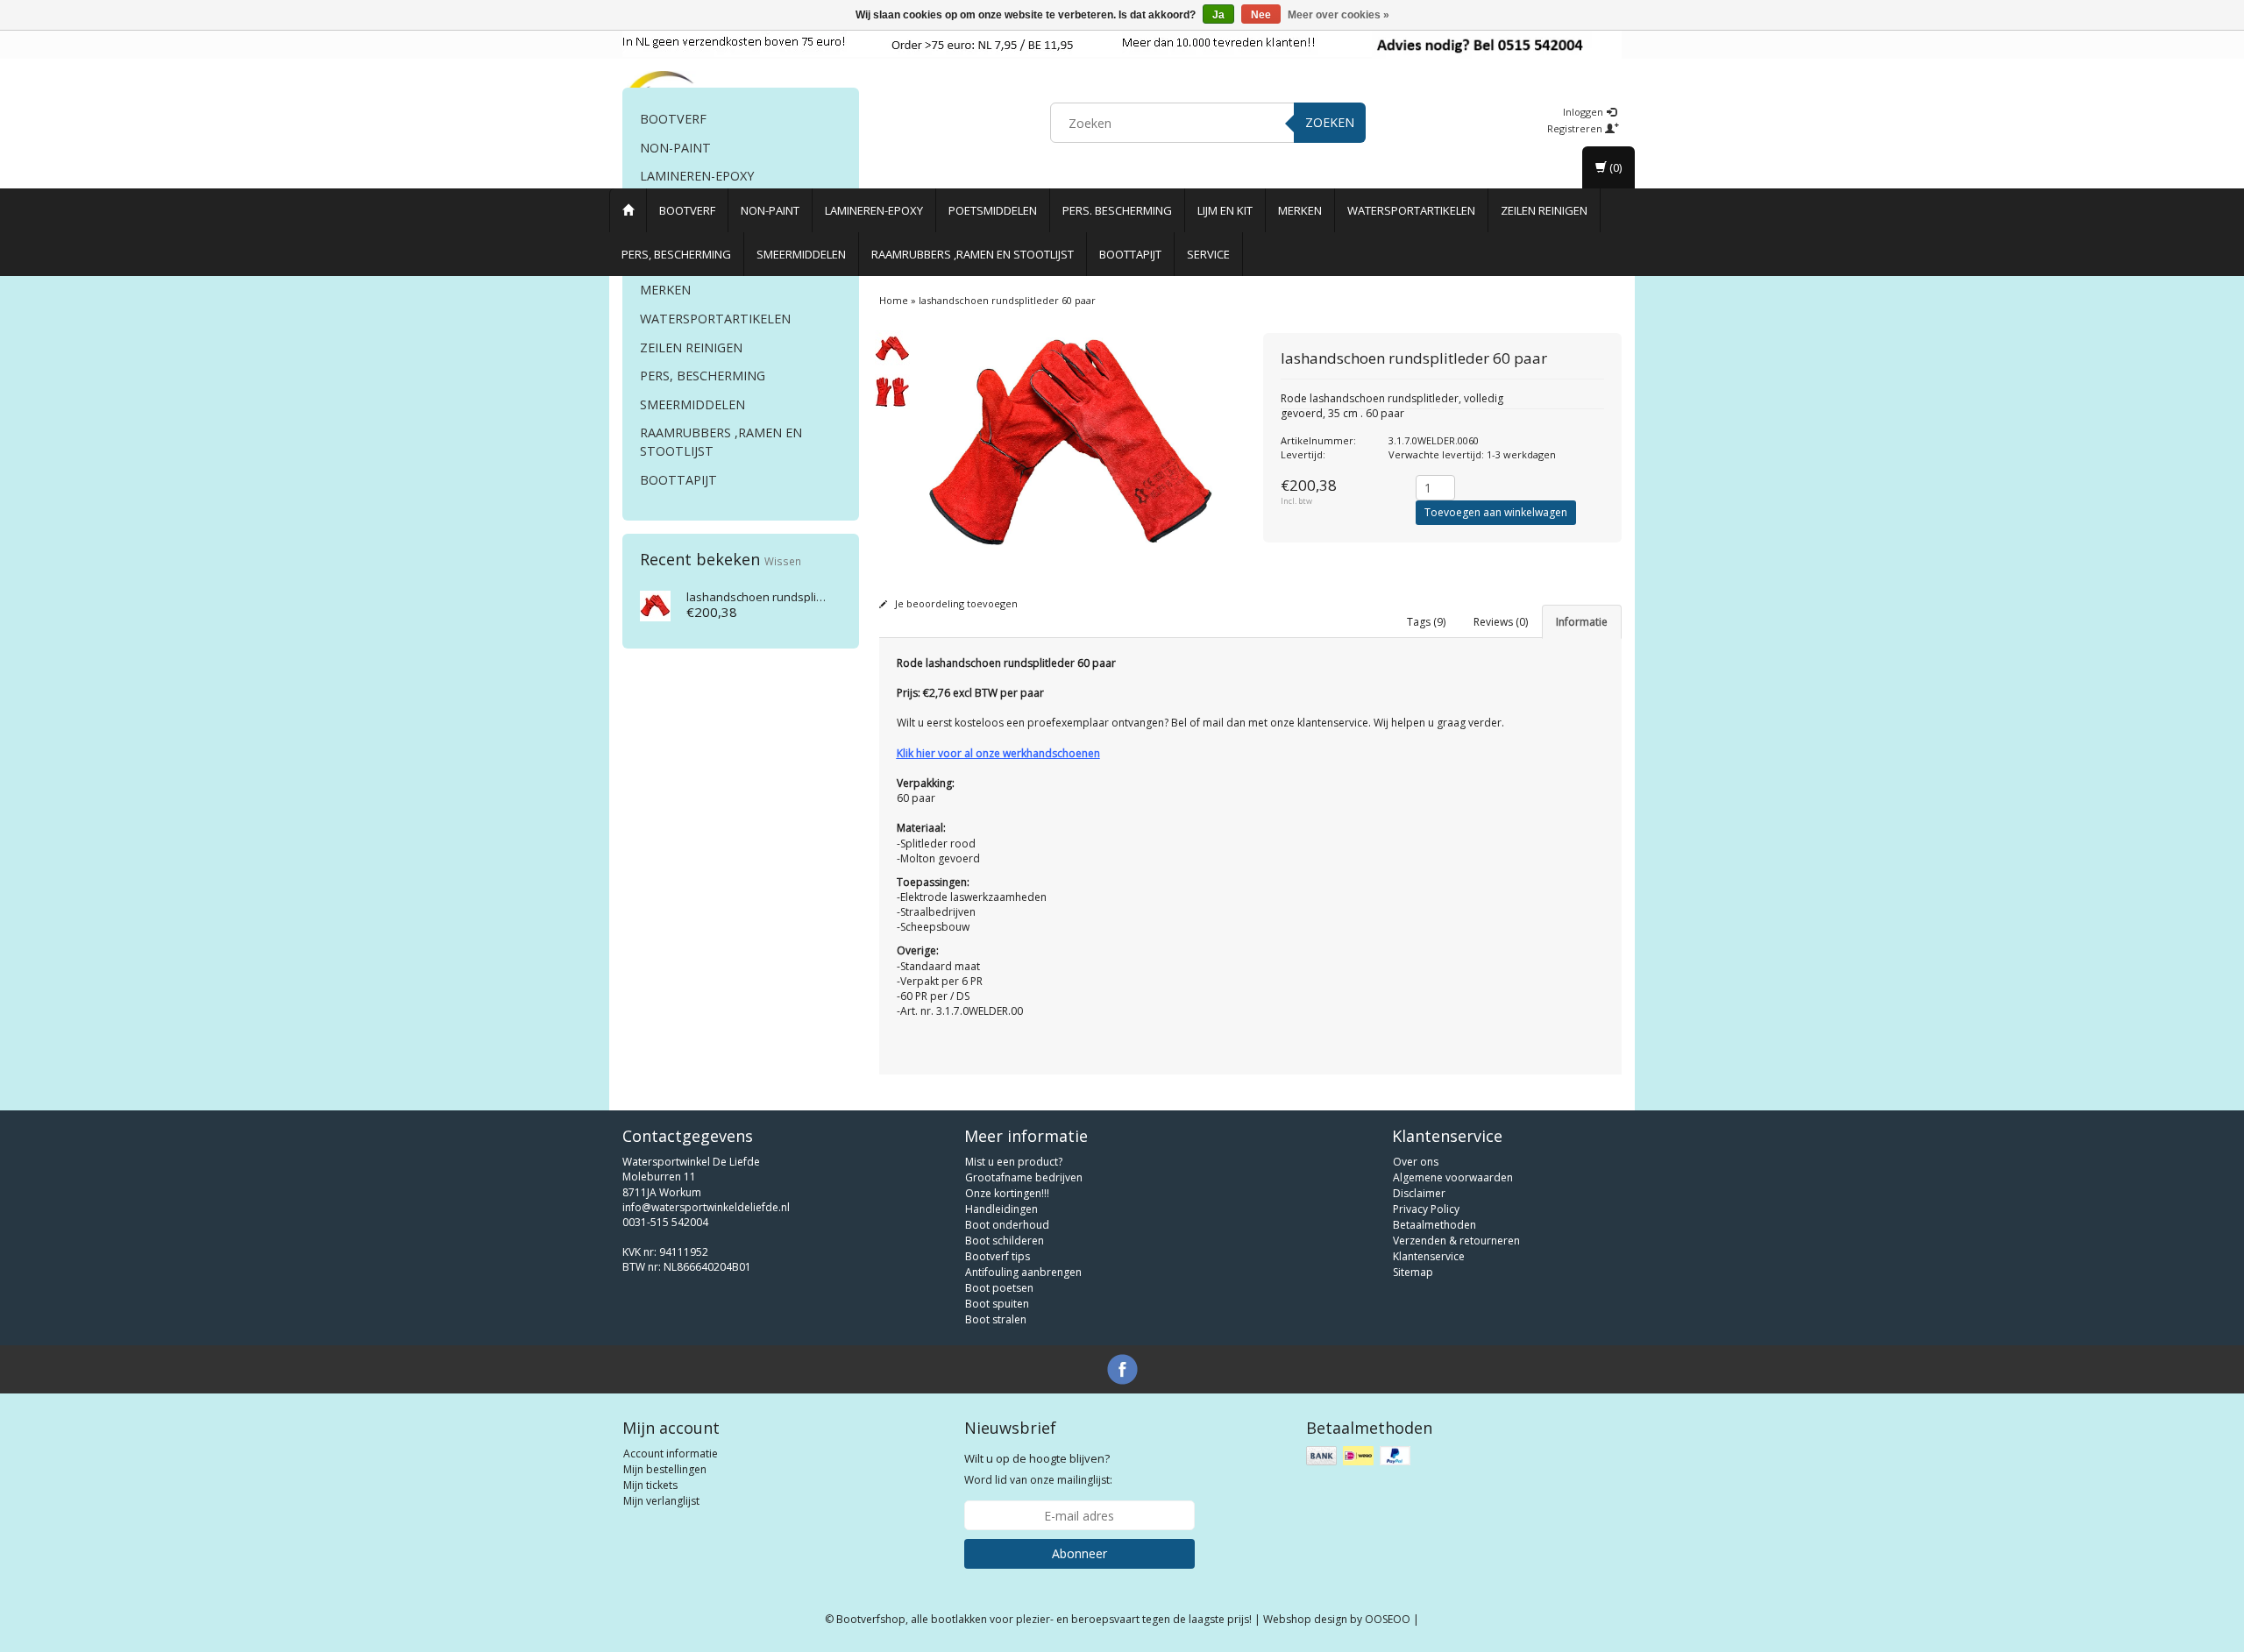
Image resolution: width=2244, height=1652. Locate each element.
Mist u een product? (1014, 1162)
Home (894, 300)
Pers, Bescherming (676, 254)
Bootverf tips (998, 1256)
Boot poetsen (999, 1288)
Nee (1261, 15)
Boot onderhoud (1007, 1225)
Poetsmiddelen (993, 210)
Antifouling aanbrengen (1023, 1272)
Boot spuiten (997, 1304)
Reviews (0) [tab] (1501, 622)
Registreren (1576, 128)
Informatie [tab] (1582, 622)
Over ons (1416, 1162)
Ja (1218, 15)
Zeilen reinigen (1544, 210)
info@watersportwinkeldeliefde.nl (706, 1207)
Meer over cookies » (1339, 15)
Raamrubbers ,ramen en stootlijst (973, 254)
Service (1208, 254)
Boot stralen (996, 1319)
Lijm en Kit (1225, 210)
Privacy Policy (1426, 1209)
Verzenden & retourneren (1456, 1241)
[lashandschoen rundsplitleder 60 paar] (655, 605)
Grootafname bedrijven (1024, 1177)
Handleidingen (1001, 1209)
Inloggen (1584, 112)
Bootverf (687, 210)
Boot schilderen (1005, 1241)
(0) (1614, 167)
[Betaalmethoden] (1360, 1456)
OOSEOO (1388, 1619)
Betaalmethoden (1434, 1225)
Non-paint (770, 210)
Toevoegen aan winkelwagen (1496, 512)
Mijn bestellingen (665, 1469)
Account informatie (671, 1453)
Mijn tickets (650, 1485)
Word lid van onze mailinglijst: (1038, 1469)
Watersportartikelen (1411, 210)
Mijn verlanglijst (661, 1501)
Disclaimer (1419, 1193)
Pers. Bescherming (1117, 210)
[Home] (628, 210)
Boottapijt (1130, 254)
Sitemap (1413, 1272)
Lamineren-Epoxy (874, 210)
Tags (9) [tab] (1426, 622)
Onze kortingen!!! (1007, 1193)
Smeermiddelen (801, 254)
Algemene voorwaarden (1453, 1177)
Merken (1300, 210)
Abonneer (1079, 1553)
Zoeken (1330, 122)
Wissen (783, 561)
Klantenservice (1429, 1256)
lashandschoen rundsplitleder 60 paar (788, 597)
